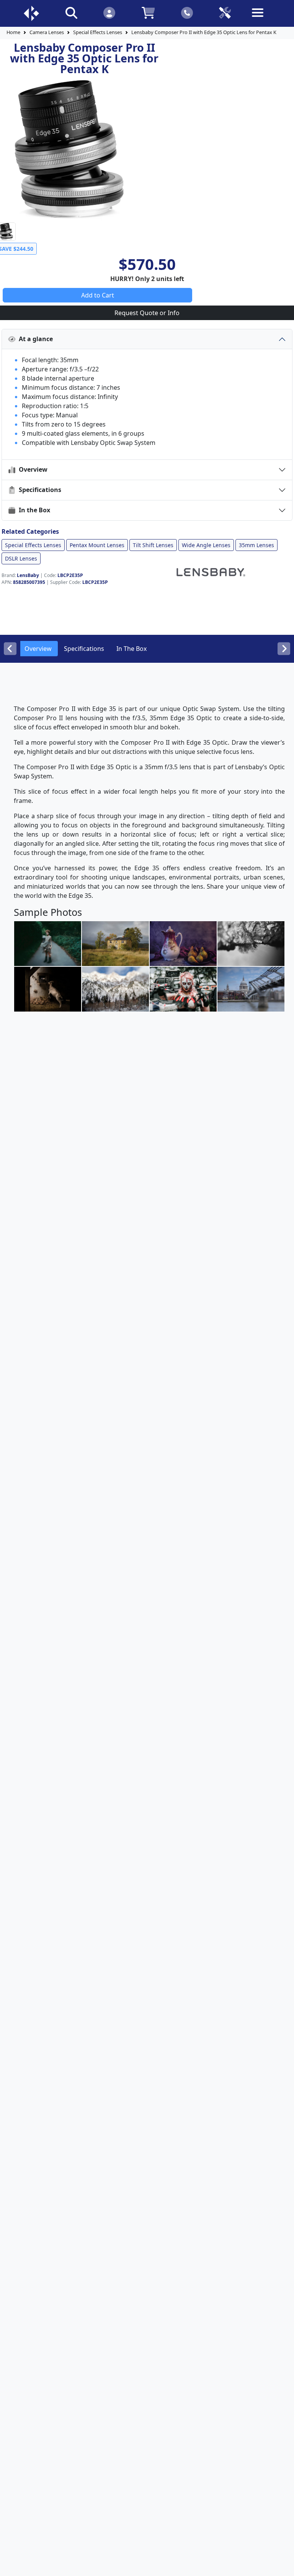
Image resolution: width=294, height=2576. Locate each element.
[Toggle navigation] (263, 19)
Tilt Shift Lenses (153, 545)
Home (13, 32)
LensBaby (28, 575)
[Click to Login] (109, 12)
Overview (32, 469)
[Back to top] (283, 2565)
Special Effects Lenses (98, 32)
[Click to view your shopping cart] (148, 12)
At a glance (34, 339)
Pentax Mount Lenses (97, 545)
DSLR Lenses (21, 558)
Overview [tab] (38, 649)
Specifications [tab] (84, 649)
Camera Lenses (47, 32)
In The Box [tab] (131, 649)
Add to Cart (98, 295)
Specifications (38, 490)
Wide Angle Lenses (206, 545)
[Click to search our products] (71, 12)
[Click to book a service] (225, 12)
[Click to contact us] (187, 12)
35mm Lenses (256, 545)
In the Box (33, 510)
